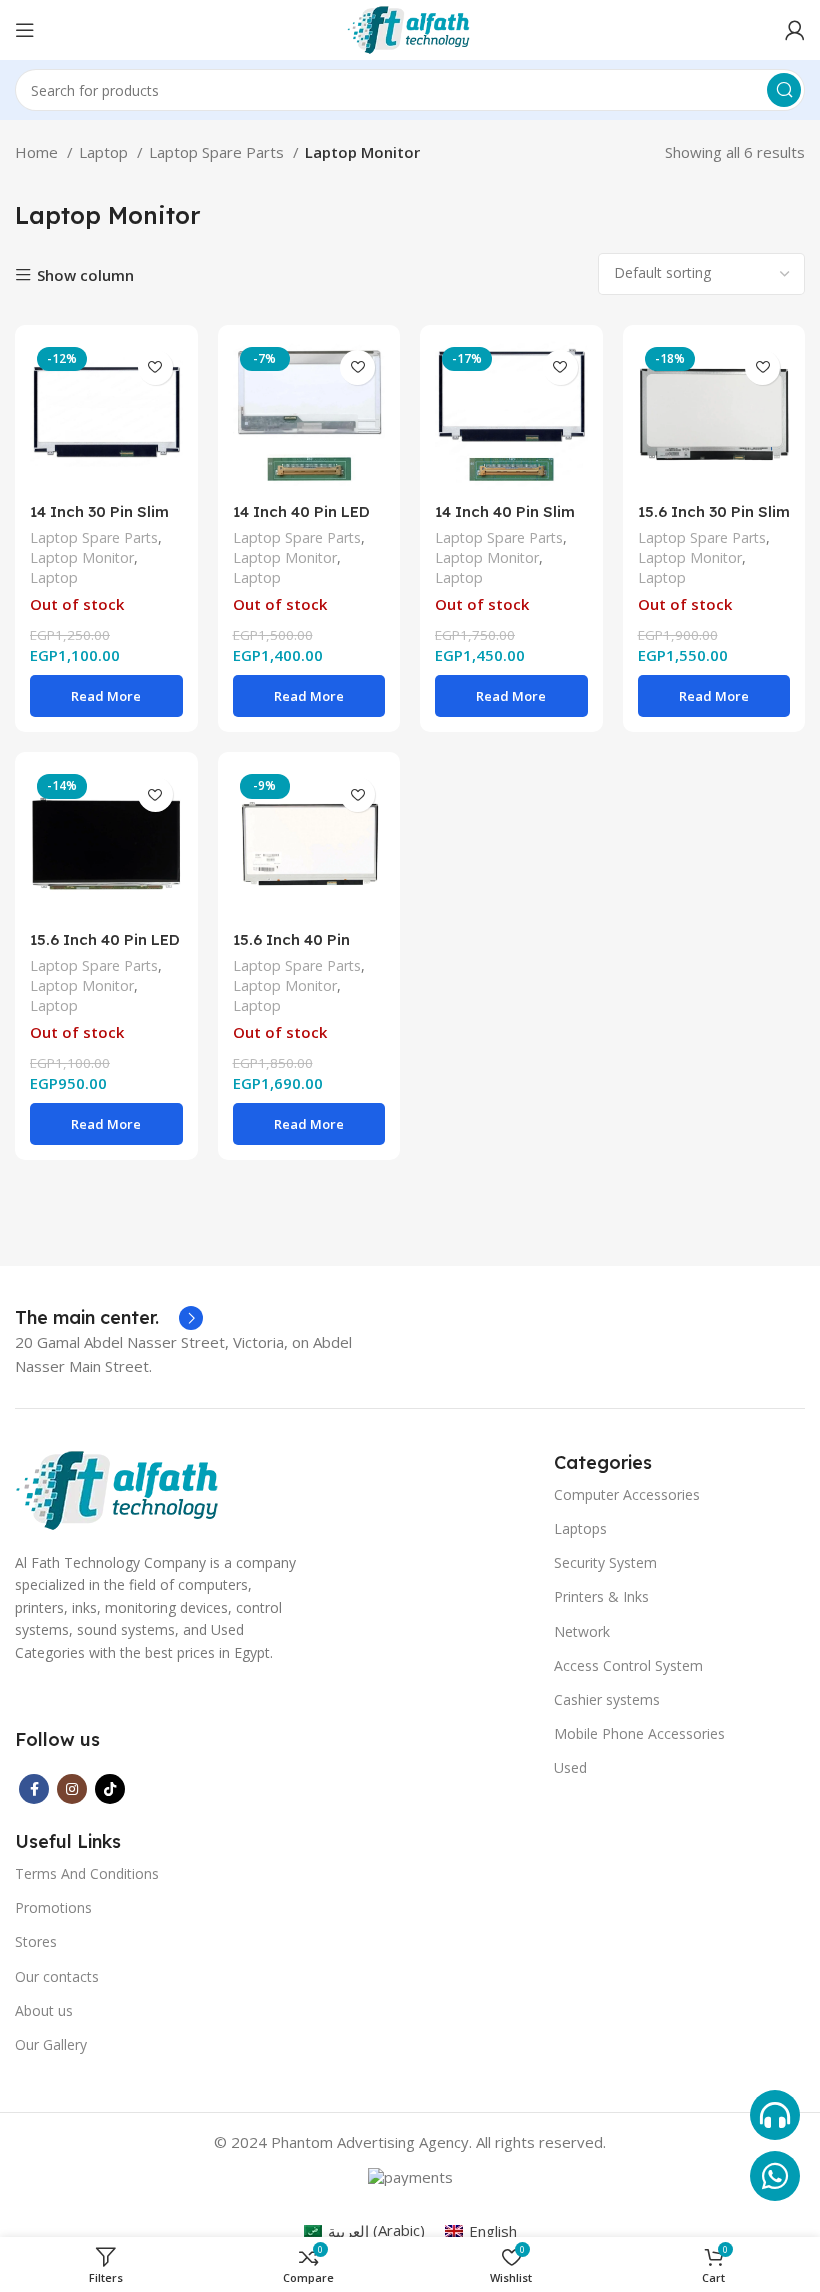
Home (38, 152)
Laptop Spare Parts (218, 152)
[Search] (784, 90)
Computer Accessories (627, 1494)
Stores (36, 1941)
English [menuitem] (493, 2231)
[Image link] (119, 1489)
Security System (605, 1562)
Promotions (53, 1907)
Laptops (580, 1528)
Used (570, 1767)
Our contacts (57, 1976)
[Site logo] (410, 28)
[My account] (795, 30)
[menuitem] (364, 2230)
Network (582, 1631)
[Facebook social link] (34, 1789)
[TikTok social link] (110, 1789)
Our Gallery (51, 2044)
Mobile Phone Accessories (639, 1733)
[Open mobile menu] (25, 30)
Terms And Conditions (87, 1873)
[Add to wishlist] (155, 367)
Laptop (105, 152)
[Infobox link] (109, 1318)
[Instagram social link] (72, 1789)
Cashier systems (607, 1699)
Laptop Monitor (82, 557)
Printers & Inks (601, 1596)
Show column (85, 275)
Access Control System (628, 1665)
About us (44, 2010)
